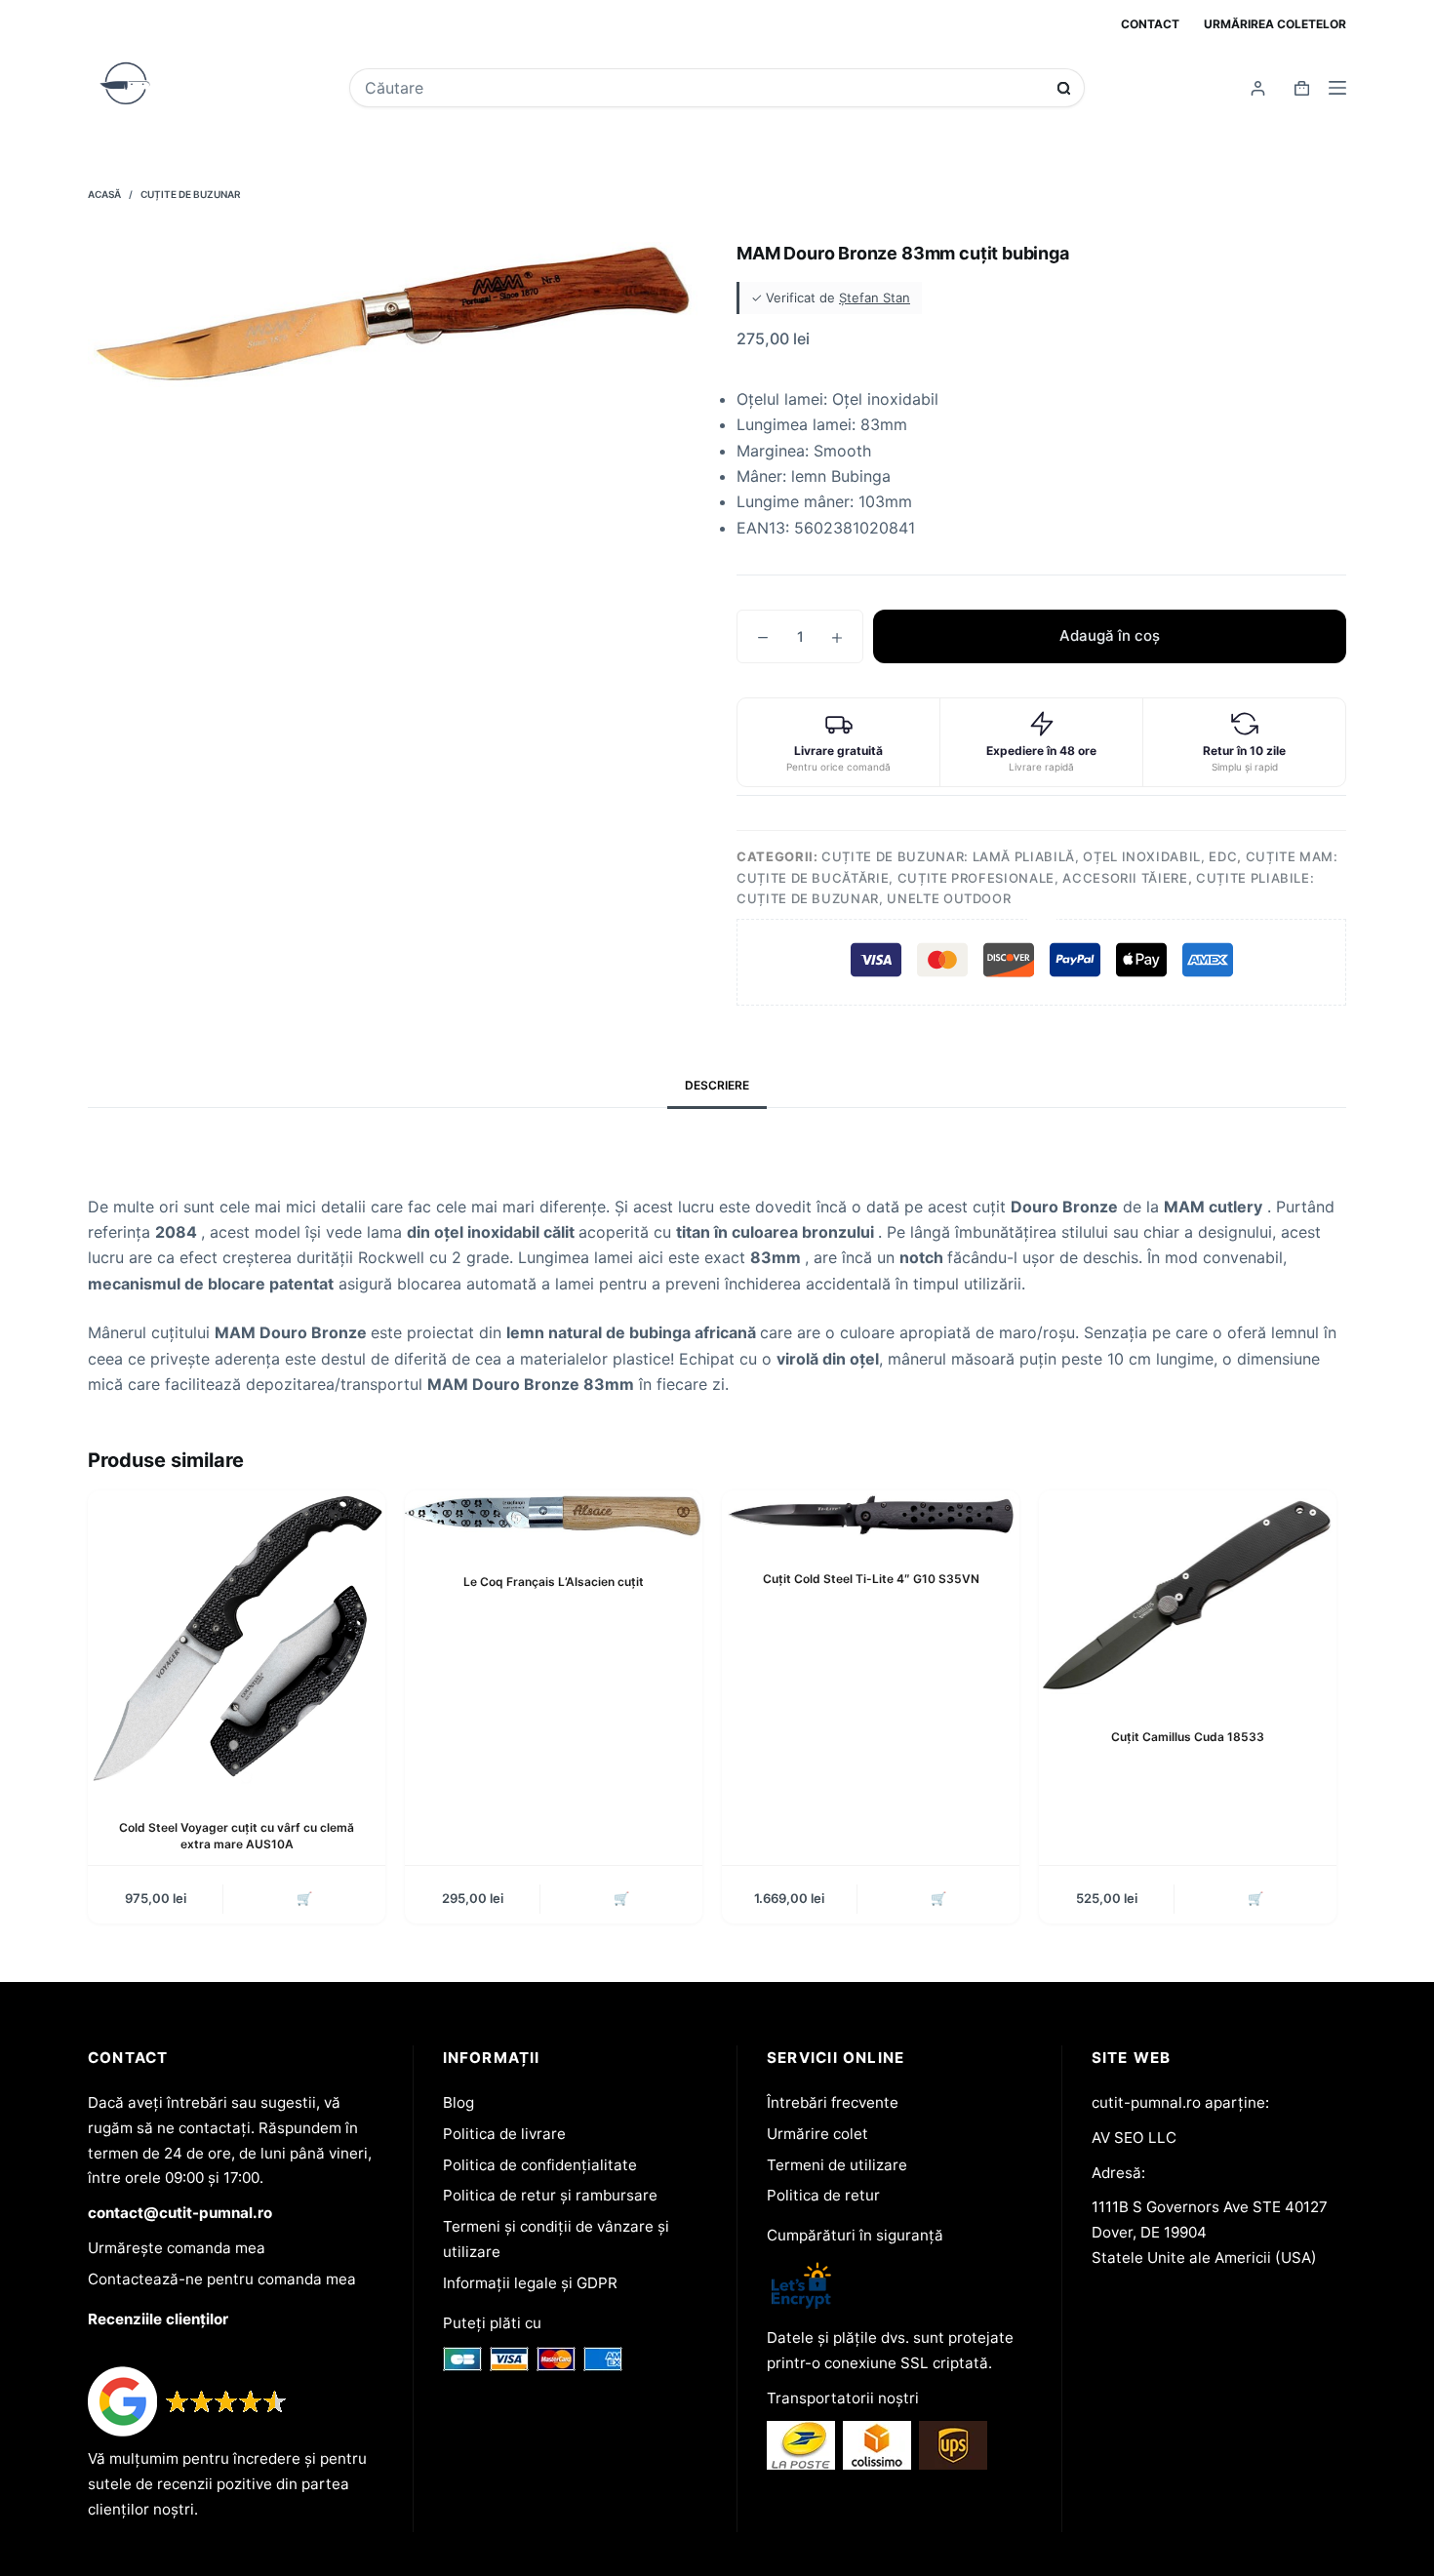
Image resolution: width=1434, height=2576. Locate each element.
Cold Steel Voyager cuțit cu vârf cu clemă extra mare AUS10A (237, 1836)
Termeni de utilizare (837, 2165)
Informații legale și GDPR (530, 2283)
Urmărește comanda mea (177, 2248)
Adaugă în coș (1110, 635)
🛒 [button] (304, 1898)
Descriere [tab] (717, 1085)
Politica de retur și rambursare (550, 2195)
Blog (458, 2102)
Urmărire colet (817, 2134)
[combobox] (704, 88)
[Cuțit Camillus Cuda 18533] (1188, 1594)
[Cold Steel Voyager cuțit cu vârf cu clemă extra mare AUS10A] (237, 1639)
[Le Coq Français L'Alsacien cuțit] (554, 1516)
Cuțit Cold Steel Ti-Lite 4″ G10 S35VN (871, 1579)
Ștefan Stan (875, 297)
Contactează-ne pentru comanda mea (222, 2279)
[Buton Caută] (1064, 88)
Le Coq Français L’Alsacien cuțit (554, 1582)
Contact (1150, 24)
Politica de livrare (504, 2134)
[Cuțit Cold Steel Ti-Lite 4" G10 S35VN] (871, 1514)
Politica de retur (823, 2195)
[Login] (1258, 88)
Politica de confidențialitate (540, 2165)
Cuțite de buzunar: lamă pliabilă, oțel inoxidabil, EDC (1029, 856)
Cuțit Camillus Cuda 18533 (1188, 1737)
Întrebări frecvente (833, 2102)
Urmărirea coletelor (1275, 24)
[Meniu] (1337, 88)
